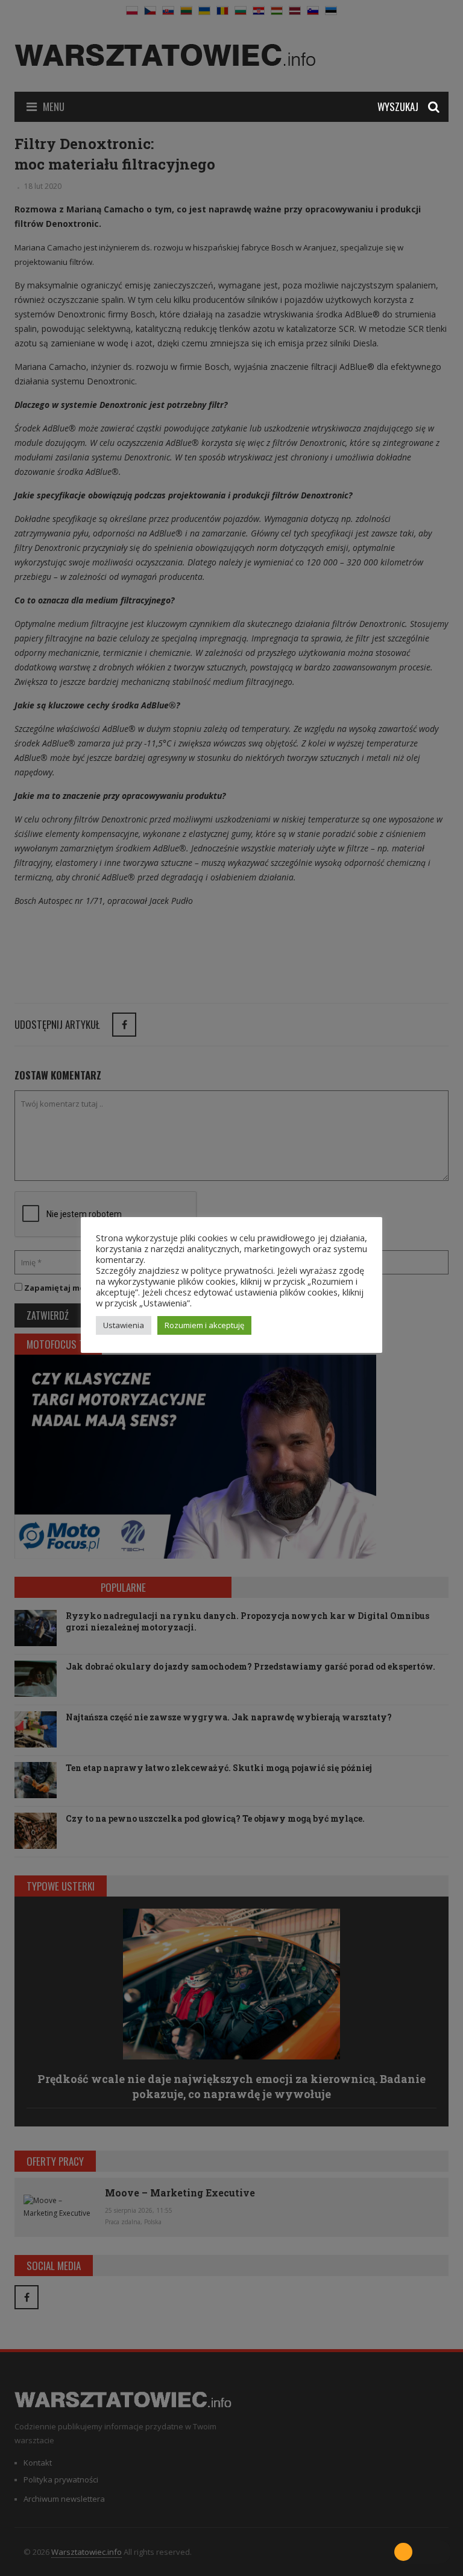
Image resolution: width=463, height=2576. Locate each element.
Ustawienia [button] (124, 1325)
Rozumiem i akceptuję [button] (204, 1325)
